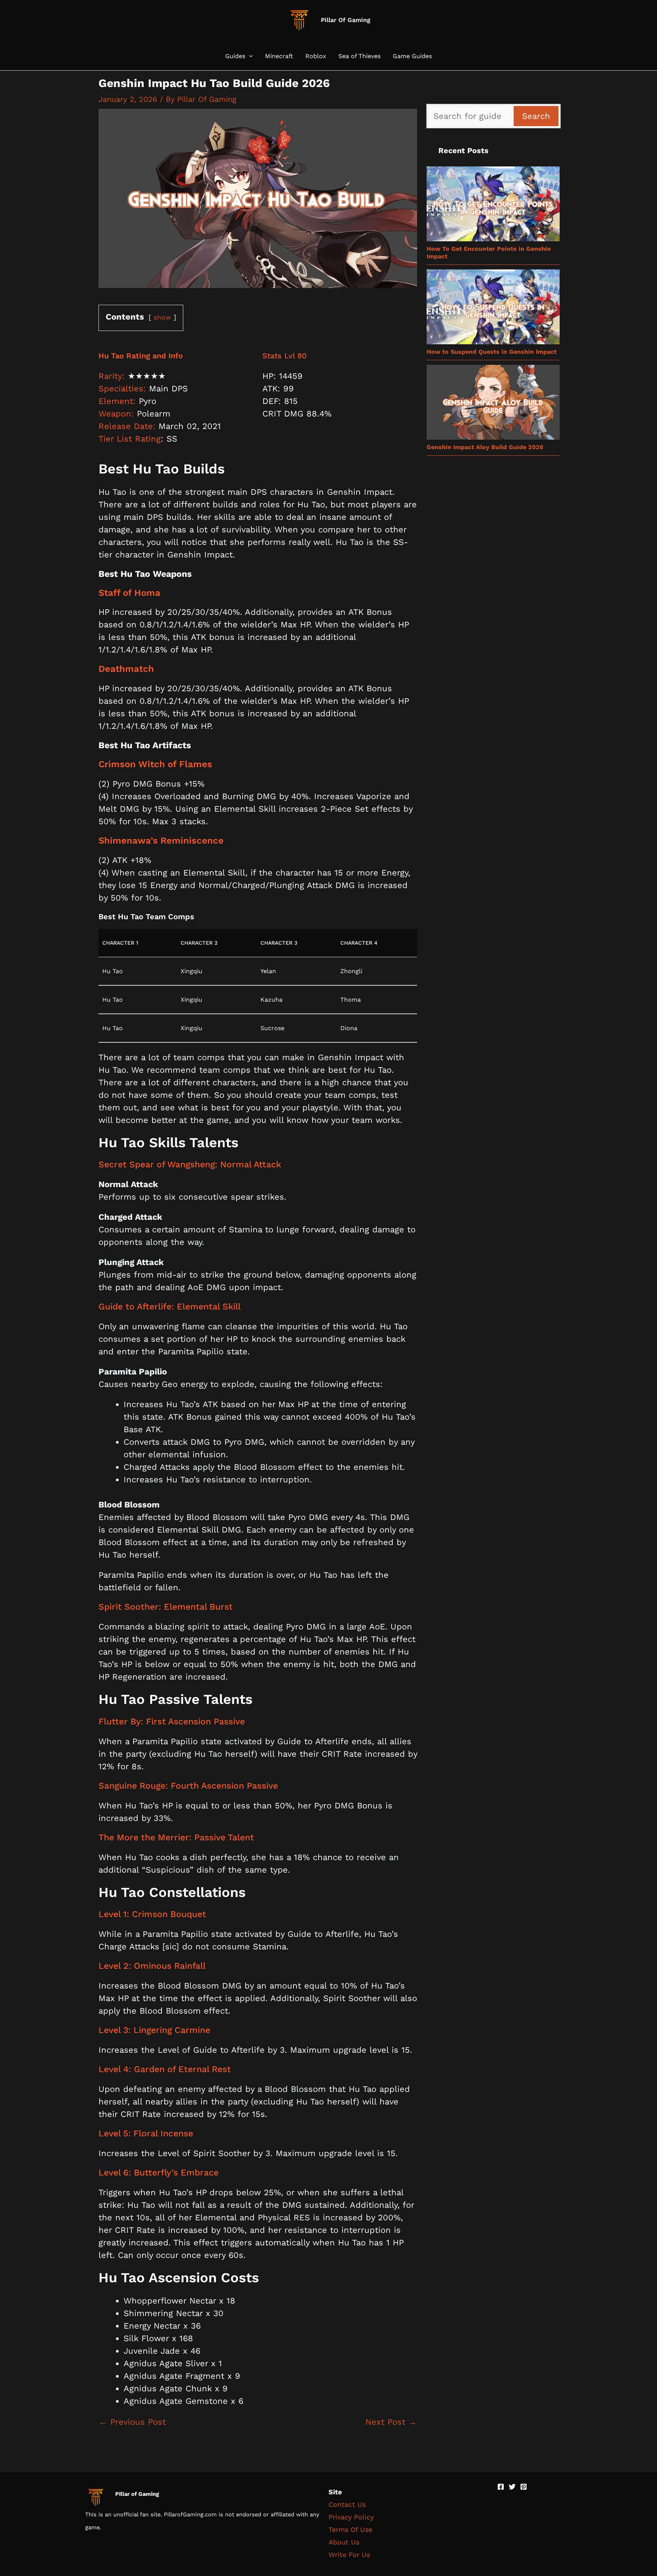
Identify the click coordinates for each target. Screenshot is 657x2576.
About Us (344, 2542)
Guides (235, 56)
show (162, 317)
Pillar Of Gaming (346, 20)
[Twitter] (512, 2487)
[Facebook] (501, 2487)
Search (536, 116)
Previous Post (132, 2422)
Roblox (316, 56)
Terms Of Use (350, 2529)
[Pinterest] (524, 2487)
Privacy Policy (351, 2517)
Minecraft (279, 56)
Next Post (391, 2422)
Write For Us (349, 2555)
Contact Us (347, 2504)
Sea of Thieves (359, 56)
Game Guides (412, 56)
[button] (249, 56)
